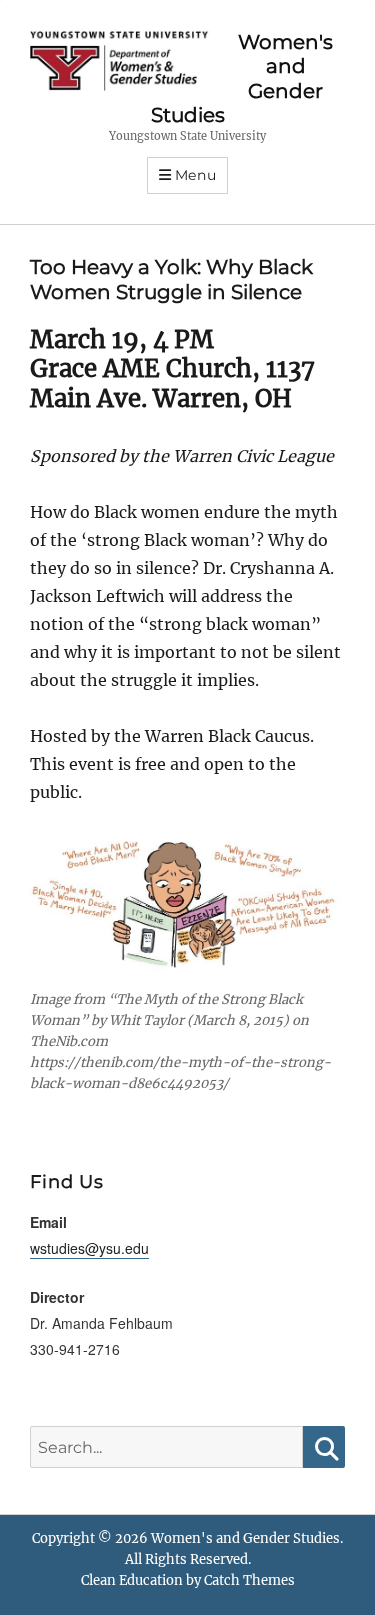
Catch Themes (249, 1580)
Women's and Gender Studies (245, 1538)
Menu (196, 175)
